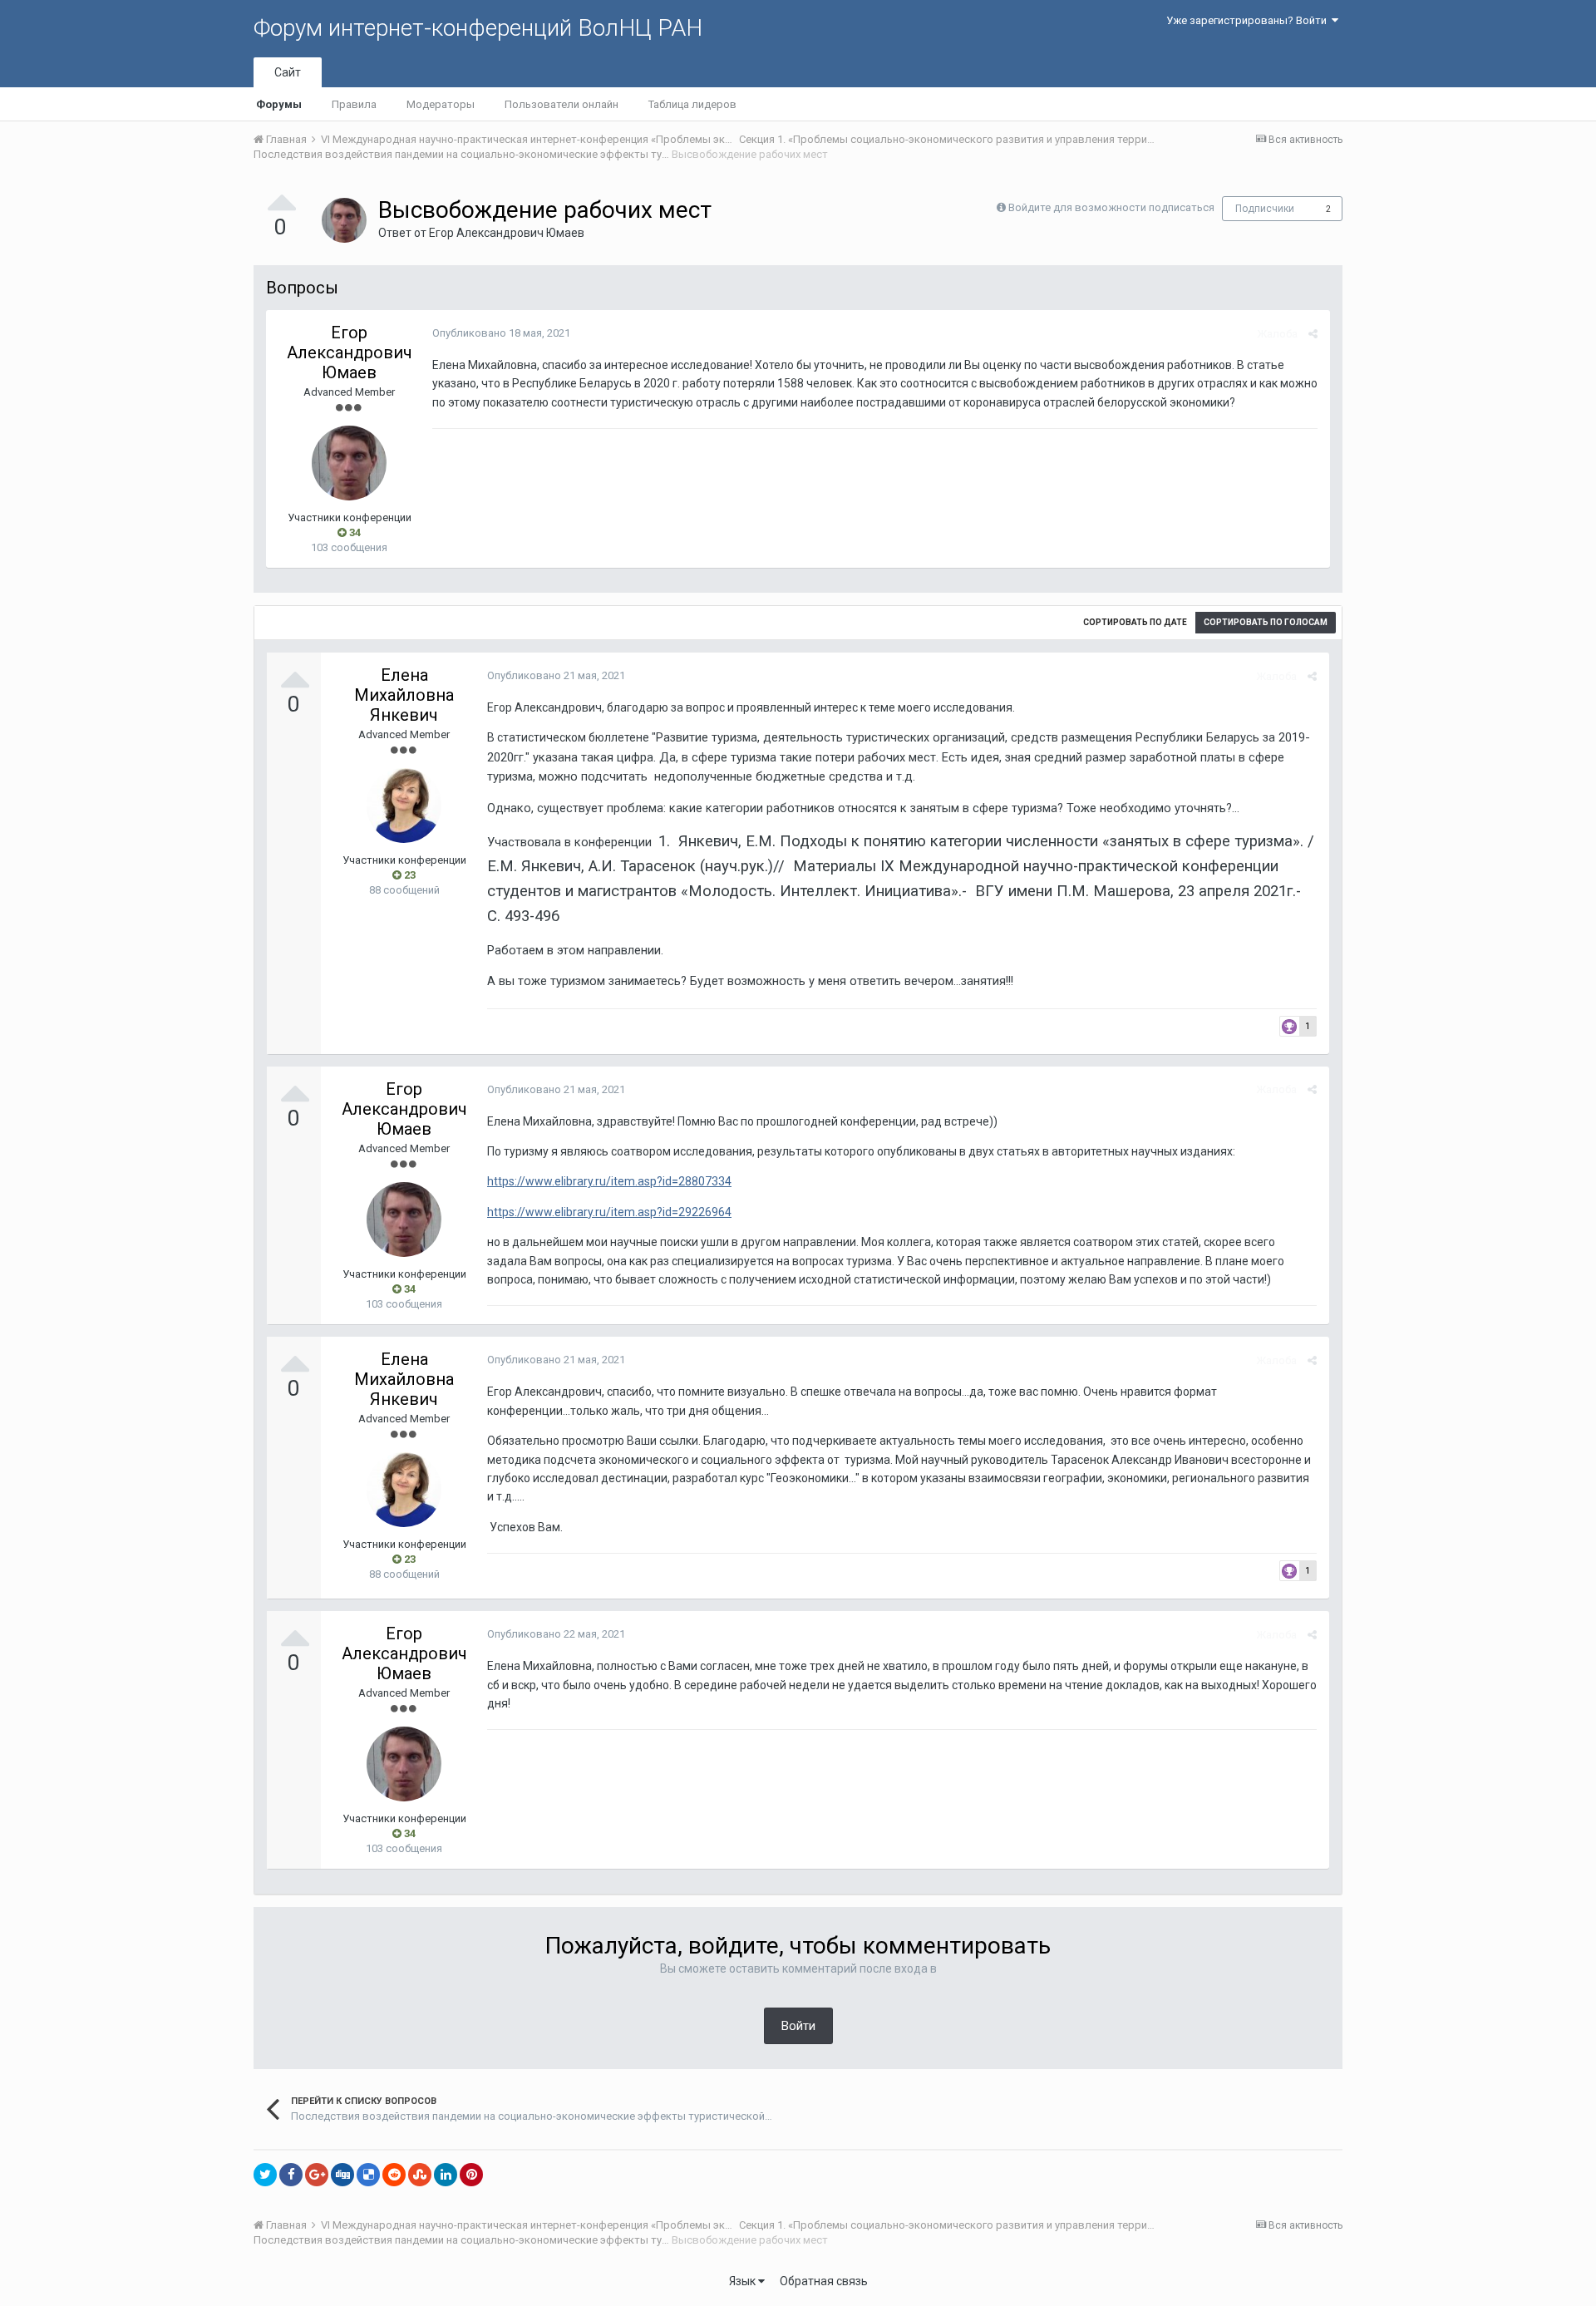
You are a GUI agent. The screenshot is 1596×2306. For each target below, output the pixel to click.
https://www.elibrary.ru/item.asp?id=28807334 (609, 1181)
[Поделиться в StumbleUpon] (420, 2175)
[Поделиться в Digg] (342, 2175)
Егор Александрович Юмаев (507, 233)
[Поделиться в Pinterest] (471, 2175)
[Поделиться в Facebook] (291, 2175)
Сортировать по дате (1135, 622)
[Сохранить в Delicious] (368, 2175)
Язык (744, 2281)
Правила (354, 104)
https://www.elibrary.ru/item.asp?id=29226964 (609, 1212)
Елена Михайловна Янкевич (404, 695)
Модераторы (441, 104)
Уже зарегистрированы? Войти (1249, 20)
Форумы (279, 104)
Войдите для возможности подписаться (1111, 207)
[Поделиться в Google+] (317, 2175)
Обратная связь (824, 2281)
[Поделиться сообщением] (1313, 334)
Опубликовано (501, 333)
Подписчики (1265, 209)
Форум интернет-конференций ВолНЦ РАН (478, 28)
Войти (798, 2026)
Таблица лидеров (692, 104)
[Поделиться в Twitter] (265, 2175)
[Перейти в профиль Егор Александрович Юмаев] (344, 220)
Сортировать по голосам (1266, 622)
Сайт (288, 72)
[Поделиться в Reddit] (394, 2175)
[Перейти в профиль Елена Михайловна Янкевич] (404, 806)
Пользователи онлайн (562, 104)
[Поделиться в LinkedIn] (446, 2175)
